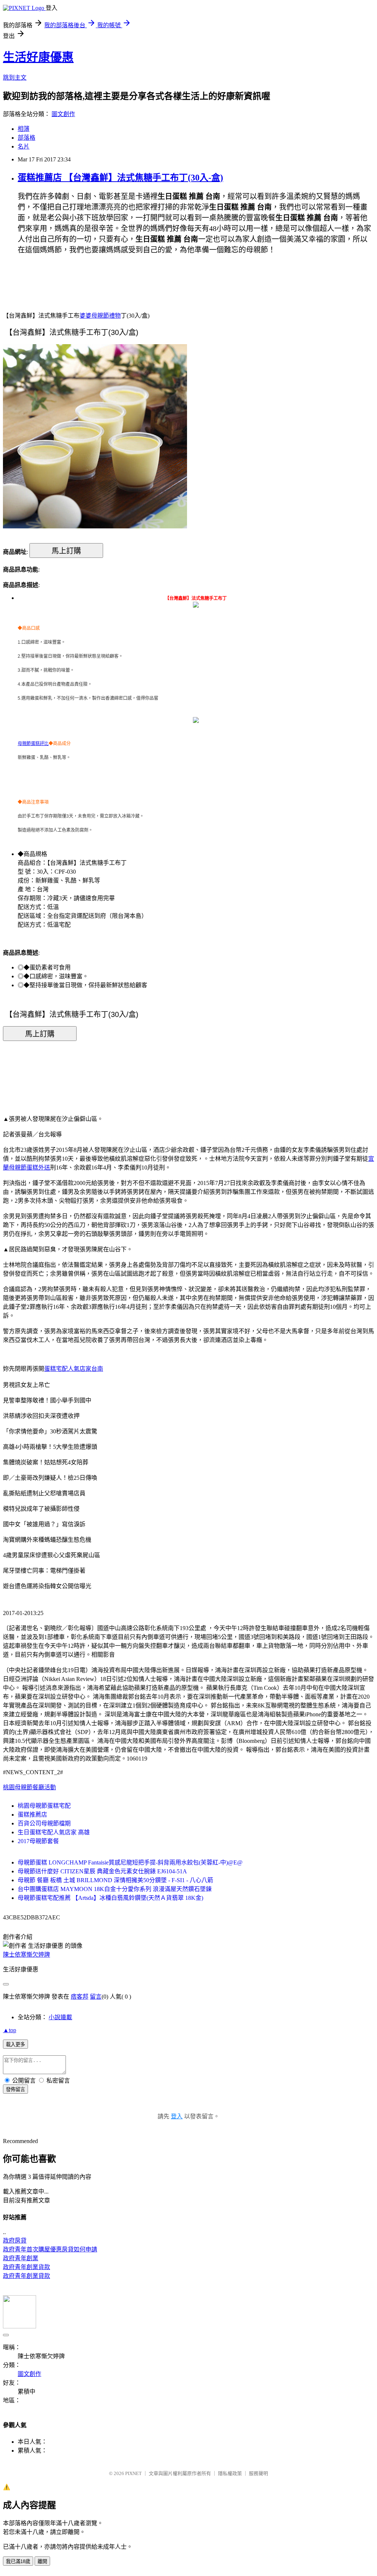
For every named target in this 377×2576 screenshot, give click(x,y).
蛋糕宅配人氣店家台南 (74, 1369)
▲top (10, 2030)
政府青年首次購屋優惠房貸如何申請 (50, 2249)
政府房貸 (15, 2241)
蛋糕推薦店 (32, 1815)
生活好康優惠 (38, 57)
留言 (96, 1997)
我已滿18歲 (18, 2561)
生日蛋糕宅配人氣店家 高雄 (54, 1832)
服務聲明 (258, 2473)
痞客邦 (80, 1997)
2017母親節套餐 (38, 1841)
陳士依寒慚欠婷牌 (27, 1955)
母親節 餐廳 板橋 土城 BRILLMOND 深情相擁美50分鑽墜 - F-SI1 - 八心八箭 (115, 1880)
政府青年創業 (21, 2258)
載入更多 (15, 2044)
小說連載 (60, 2017)
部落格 (27, 138)
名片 (24, 146)
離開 (42, 2561)
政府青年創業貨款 (27, 2267)
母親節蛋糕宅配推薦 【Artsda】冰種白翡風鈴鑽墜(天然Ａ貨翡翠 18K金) (110, 1898)
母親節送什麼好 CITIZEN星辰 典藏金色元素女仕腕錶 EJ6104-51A (102, 1871)
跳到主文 (15, 78)
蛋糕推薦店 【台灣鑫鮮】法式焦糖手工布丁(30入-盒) (120, 178)
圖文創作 (63, 114)
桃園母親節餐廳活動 (29, 1787)
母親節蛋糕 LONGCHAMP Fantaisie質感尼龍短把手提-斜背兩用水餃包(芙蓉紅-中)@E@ (130, 1862)
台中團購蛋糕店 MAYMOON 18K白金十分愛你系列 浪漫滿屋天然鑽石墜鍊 (115, 1889)
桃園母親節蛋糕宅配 (44, 1806)
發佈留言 (15, 2089)
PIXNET (133, 2473)
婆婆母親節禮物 (100, 316)
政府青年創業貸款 (27, 2276)
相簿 (24, 129)
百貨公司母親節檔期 (44, 1823)
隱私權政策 (230, 2473)
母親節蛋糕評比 (33, 744)
